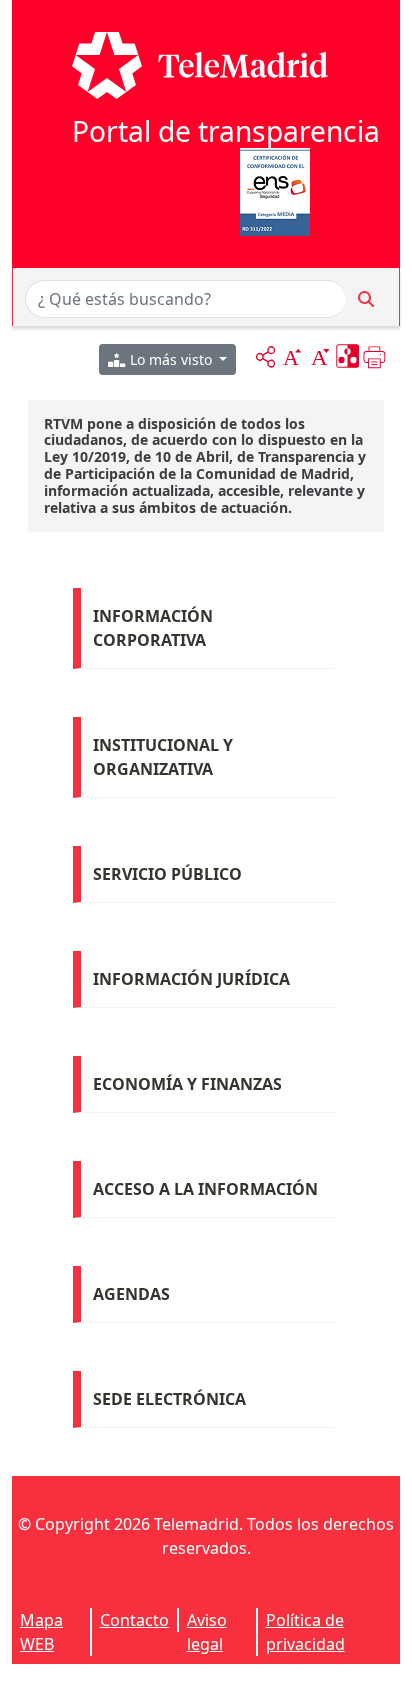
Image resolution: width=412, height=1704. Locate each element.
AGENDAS (131, 1294)
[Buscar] (366, 299)
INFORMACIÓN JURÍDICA (191, 979)
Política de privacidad (305, 1632)
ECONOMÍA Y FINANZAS (187, 1084)
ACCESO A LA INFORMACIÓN (205, 1189)
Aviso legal (207, 1632)
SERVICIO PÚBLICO (167, 874)
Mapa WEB (41, 1632)
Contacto (134, 1620)
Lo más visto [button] (171, 359)
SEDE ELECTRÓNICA (169, 1399)
